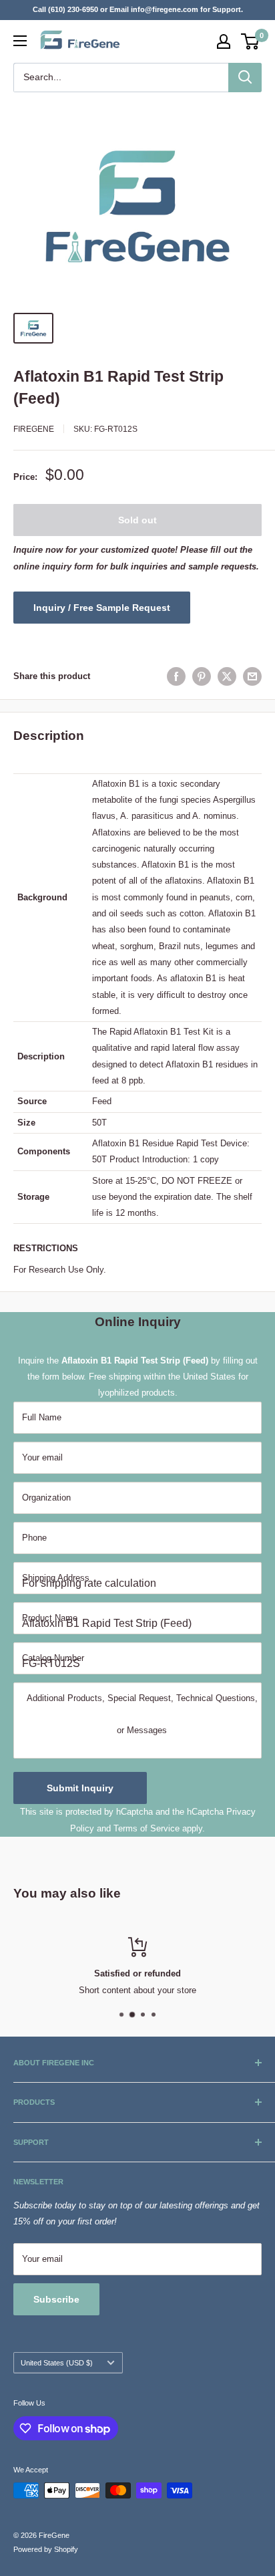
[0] (251, 41)
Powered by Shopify (46, 2549)
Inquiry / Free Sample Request (102, 608)
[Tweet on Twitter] (227, 676)
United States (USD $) (57, 2363)
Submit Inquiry (80, 1788)
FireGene (34, 429)
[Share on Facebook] (176, 676)
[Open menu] (20, 41)
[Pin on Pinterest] (202, 676)
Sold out (137, 520)
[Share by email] (252, 676)
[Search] (245, 78)
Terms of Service (147, 1828)
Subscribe (56, 2299)
